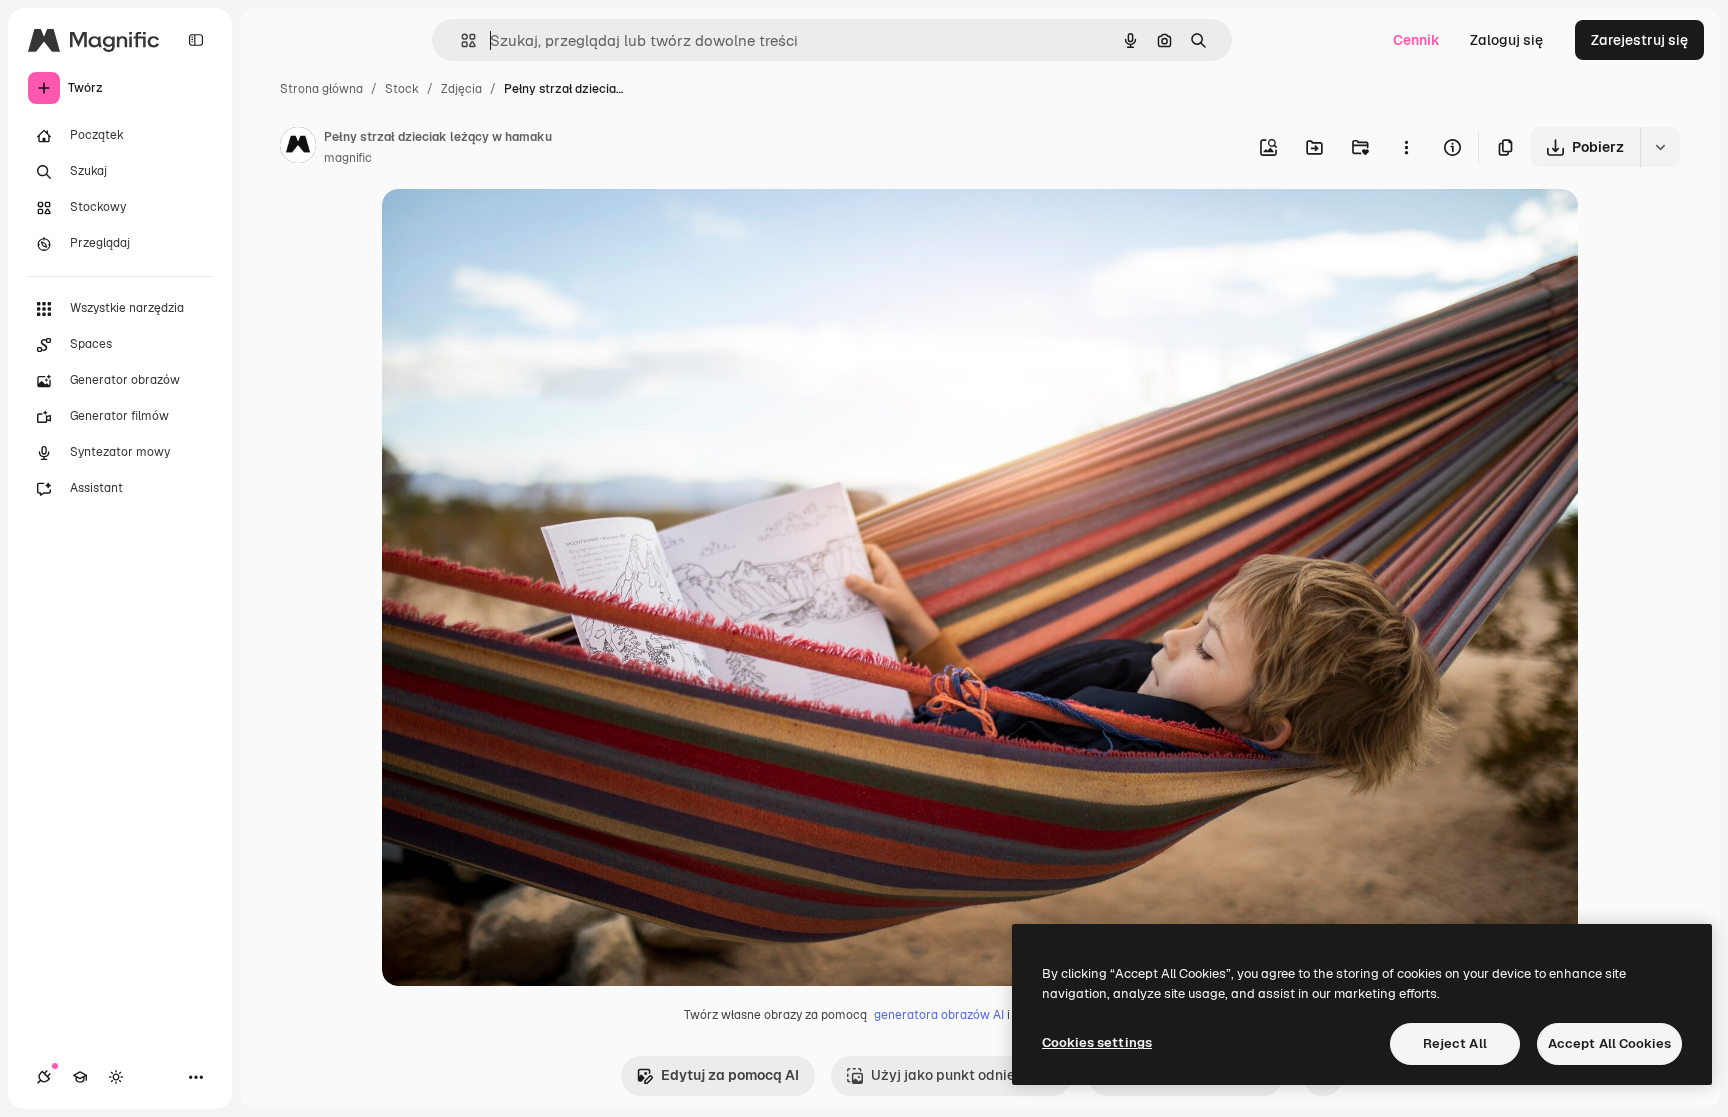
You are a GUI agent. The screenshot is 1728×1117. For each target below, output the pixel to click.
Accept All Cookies (1609, 1043)
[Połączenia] (44, 1077)
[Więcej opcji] (1406, 147)
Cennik (1416, 40)
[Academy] (80, 1077)
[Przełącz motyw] (116, 1077)
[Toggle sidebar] (196, 40)
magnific (348, 158)
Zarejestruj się (1639, 40)
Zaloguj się (1506, 40)
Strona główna (321, 89)
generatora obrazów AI (939, 1015)
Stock (402, 89)
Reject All (1455, 1043)
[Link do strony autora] (298, 148)
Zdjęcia (461, 89)
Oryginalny (520, 227)
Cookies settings (1097, 1042)
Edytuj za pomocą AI (730, 1075)
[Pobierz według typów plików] (1660, 147)
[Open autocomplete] (460, 40)
